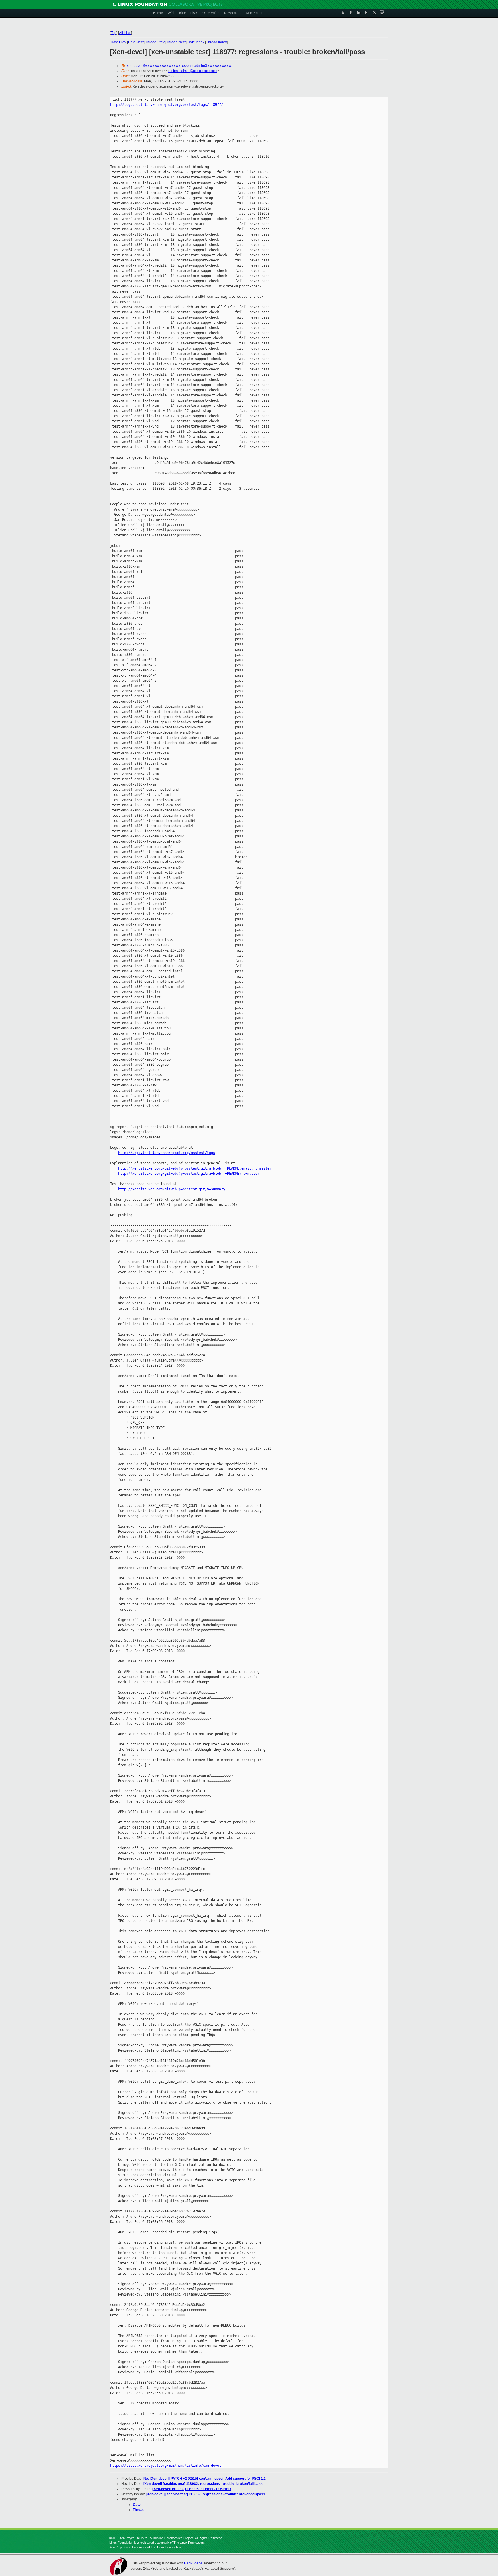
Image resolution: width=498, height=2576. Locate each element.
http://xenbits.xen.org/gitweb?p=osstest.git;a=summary (172, 1189)
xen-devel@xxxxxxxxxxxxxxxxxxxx (154, 66)
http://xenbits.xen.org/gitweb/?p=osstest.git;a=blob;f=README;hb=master (189, 1174)
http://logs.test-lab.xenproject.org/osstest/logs (167, 1153)
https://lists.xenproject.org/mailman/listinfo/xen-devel (166, 2466)
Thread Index (216, 42)
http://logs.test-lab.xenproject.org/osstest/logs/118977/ (167, 105)
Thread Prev (155, 42)
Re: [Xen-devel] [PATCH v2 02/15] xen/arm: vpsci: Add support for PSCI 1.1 (204, 2479)
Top (114, 33)
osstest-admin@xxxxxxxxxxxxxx (207, 66)
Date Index (196, 42)
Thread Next (176, 42)
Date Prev (118, 42)
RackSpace (193, 2563)
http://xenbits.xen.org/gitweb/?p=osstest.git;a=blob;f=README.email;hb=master (195, 1168)
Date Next (136, 42)
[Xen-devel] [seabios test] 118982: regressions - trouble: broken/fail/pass (203, 2484)
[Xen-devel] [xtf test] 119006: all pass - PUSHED (192, 2489)
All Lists (125, 33)
